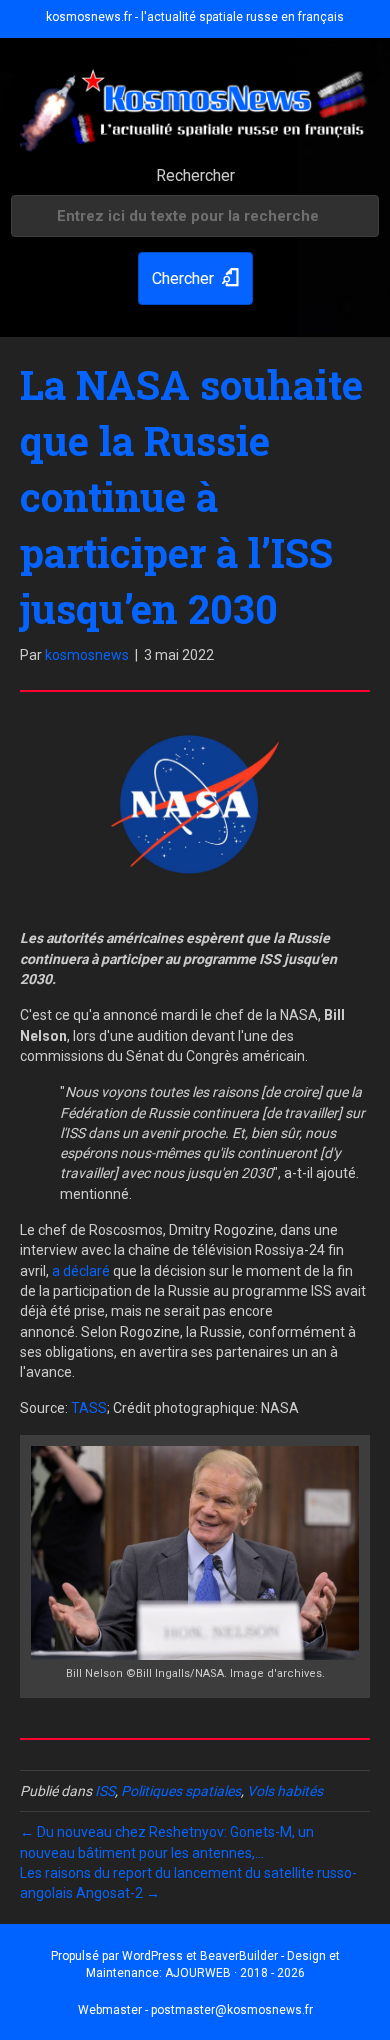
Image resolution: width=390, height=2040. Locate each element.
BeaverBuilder (239, 1956)
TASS (89, 1408)
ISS (105, 1791)
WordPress (152, 1956)
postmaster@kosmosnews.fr (232, 2010)
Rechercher (195, 175)
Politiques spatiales (181, 1791)
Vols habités (285, 1791)
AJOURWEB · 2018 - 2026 (235, 1973)
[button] (195, 278)
